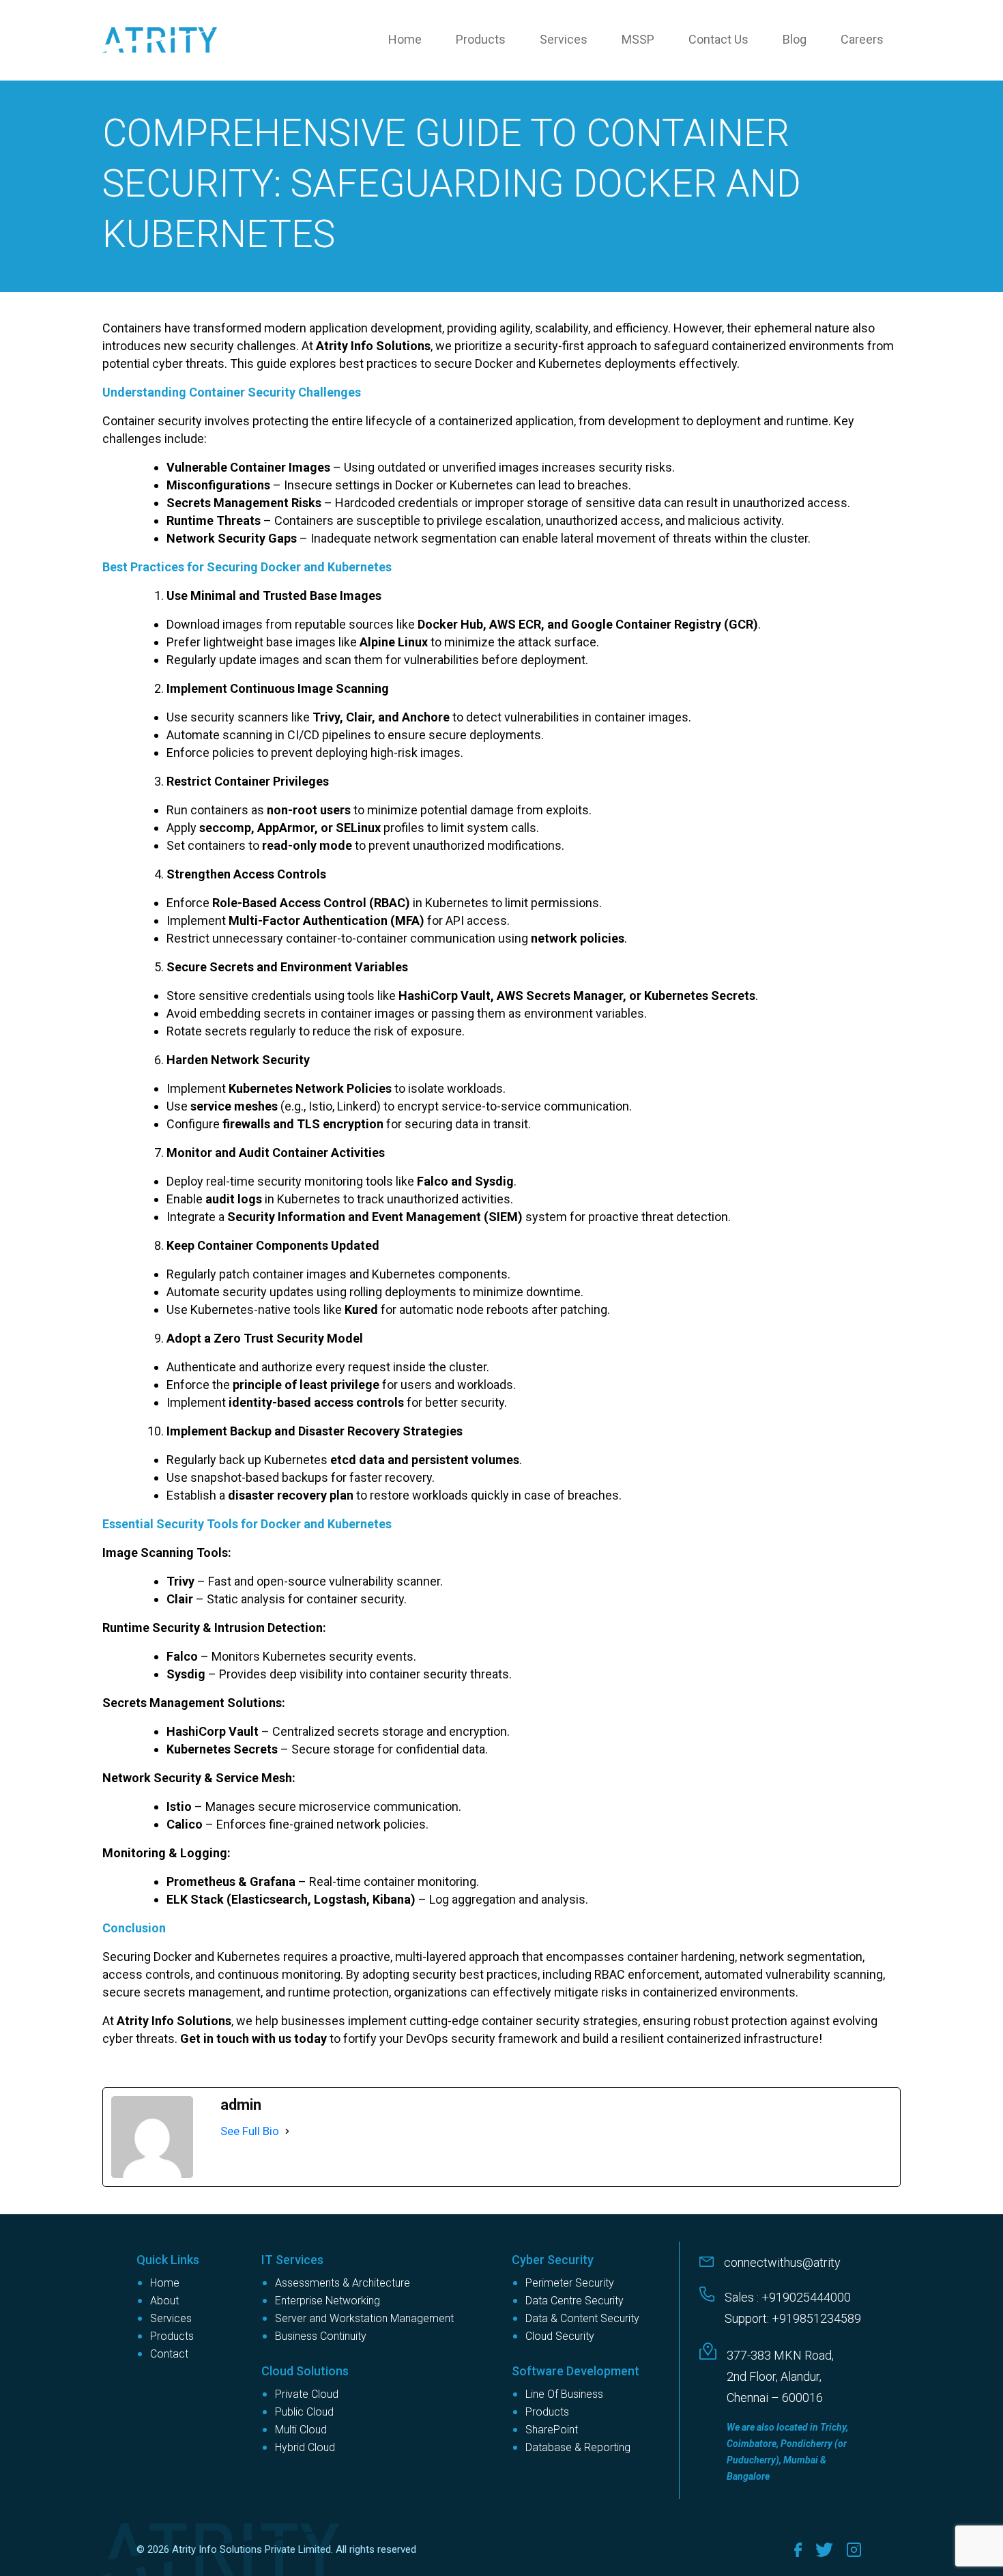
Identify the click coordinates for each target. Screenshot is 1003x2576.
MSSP (638, 39)
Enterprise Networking (328, 2301)
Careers (862, 39)
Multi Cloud (301, 2430)
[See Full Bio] (287, 2131)
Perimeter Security (570, 2283)
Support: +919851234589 (793, 2318)
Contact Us (718, 39)
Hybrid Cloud (305, 2447)
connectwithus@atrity (782, 2262)
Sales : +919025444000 (788, 2297)
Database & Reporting (578, 2447)
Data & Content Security (582, 2318)
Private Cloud (307, 2394)
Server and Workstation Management (364, 2318)
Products (481, 39)
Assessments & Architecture (343, 2283)
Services (564, 39)
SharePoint (552, 2430)
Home (405, 39)
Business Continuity (321, 2336)
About (164, 2301)
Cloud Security (560, 2336)
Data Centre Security (575, 2301)
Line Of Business (564, 2394)
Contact (169, 2354)
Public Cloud (304, 2412)
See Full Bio (250, 2131)
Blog (795, 39)
